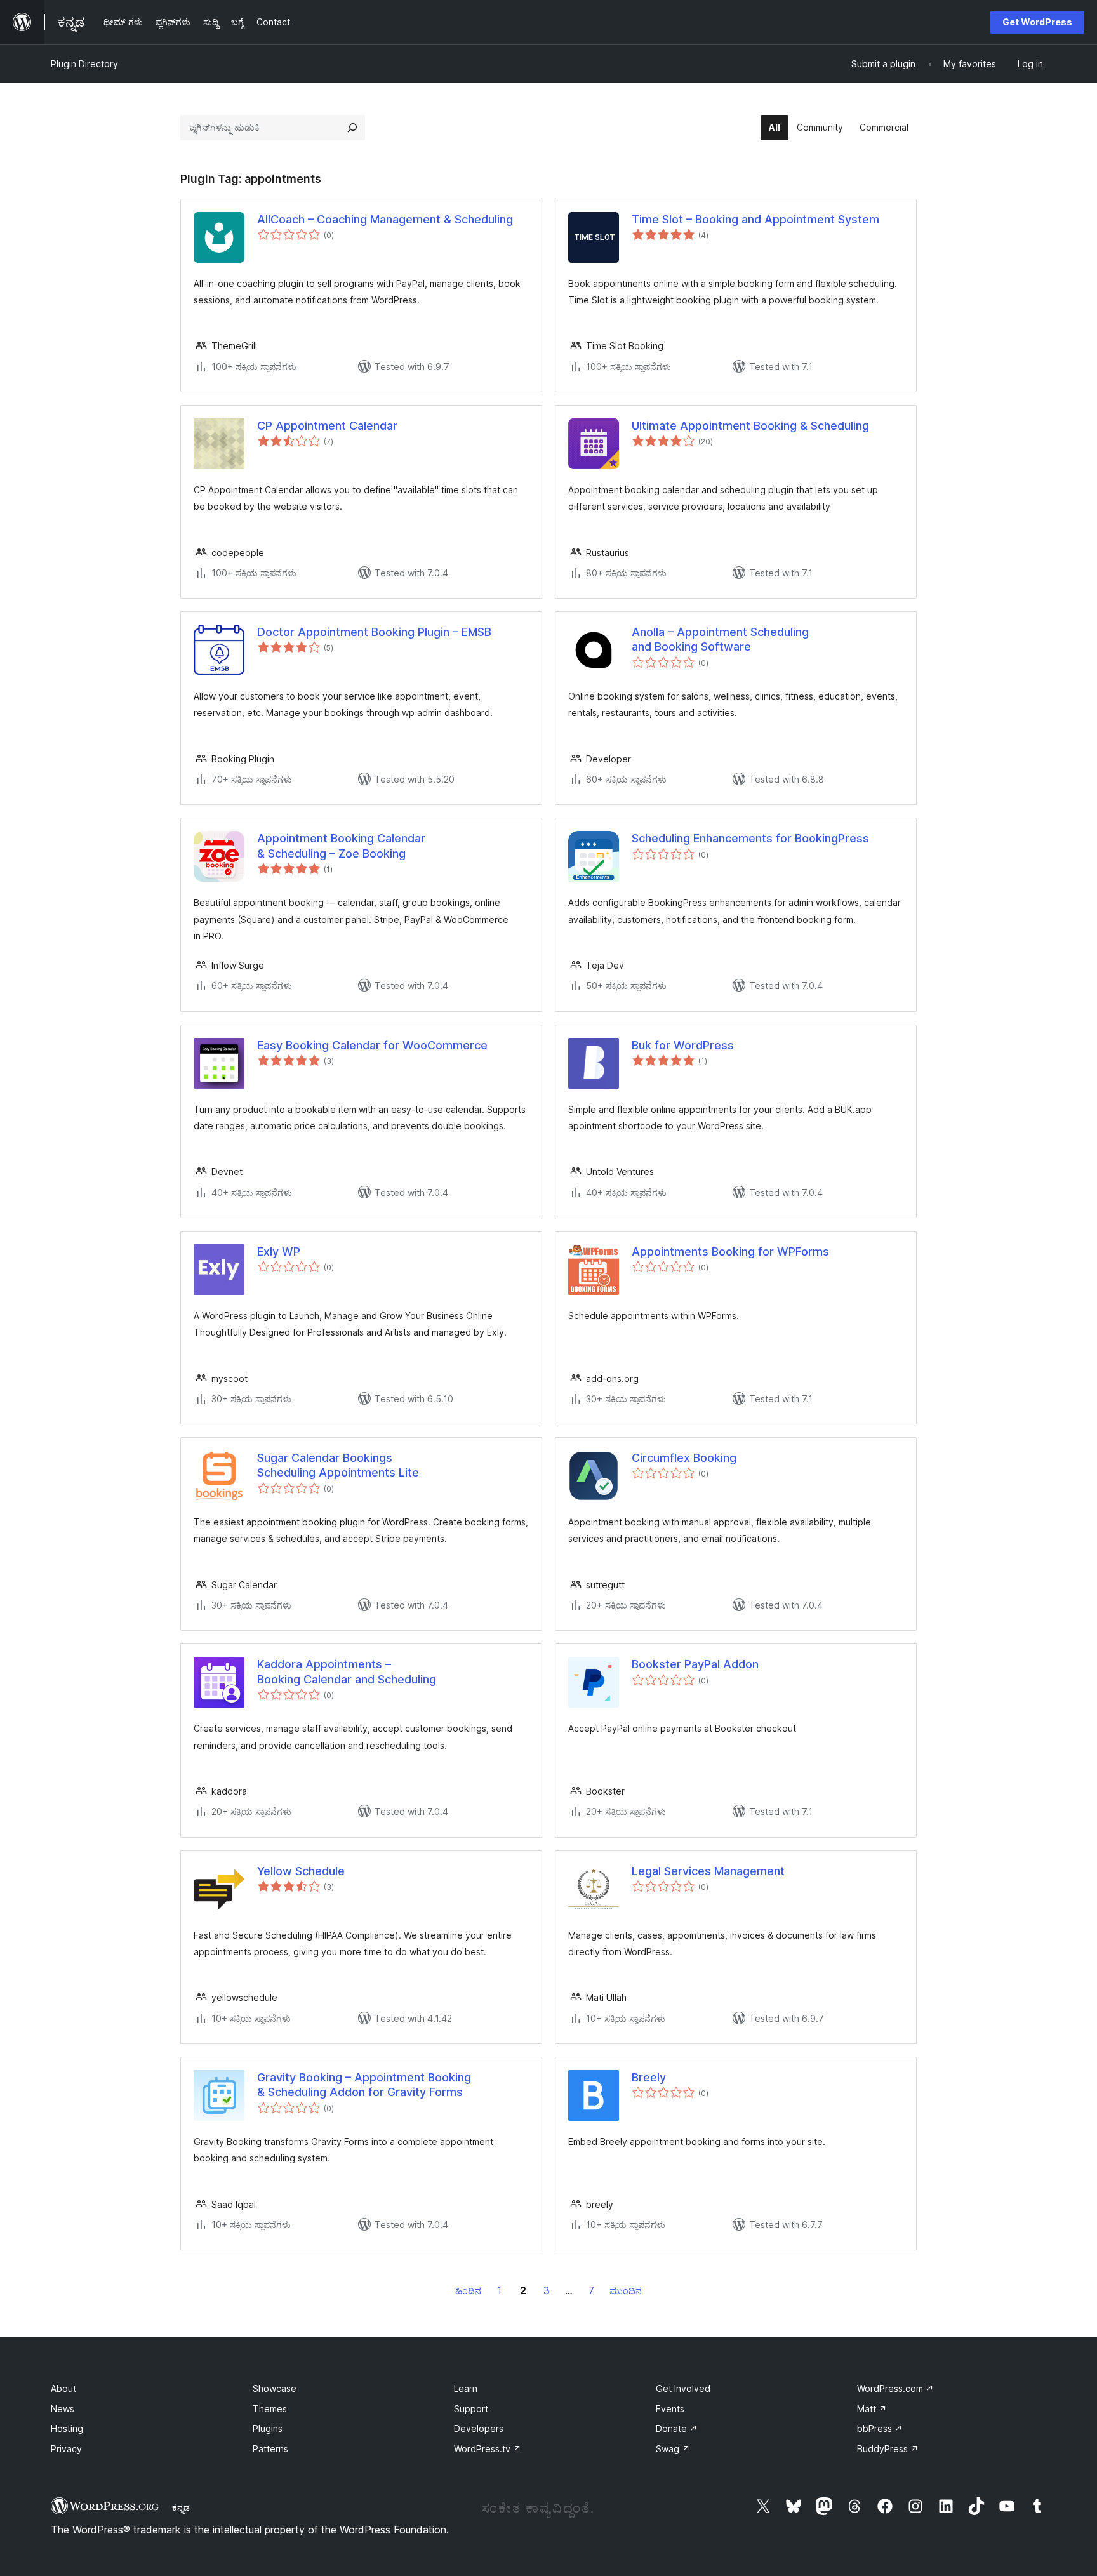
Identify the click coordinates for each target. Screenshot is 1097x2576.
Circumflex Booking (684, 1458)
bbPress (880, 2428)
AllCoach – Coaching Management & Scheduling (385, 219)
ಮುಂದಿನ (626, 2291)
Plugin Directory (84, 64)
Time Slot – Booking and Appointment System (755, 219)
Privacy (66, 2449)
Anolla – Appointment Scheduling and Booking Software (720, 639)
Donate (677, 2428)
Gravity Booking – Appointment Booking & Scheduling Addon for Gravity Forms (364, 2085)
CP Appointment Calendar (327, 426)
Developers (479, 2428)
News (63, 2409)
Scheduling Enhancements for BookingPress (750, 838)
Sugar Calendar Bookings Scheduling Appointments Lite (338, 1465)
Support (471, 2409)
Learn (466, 2388)
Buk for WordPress (683, 1045)
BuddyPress (888, 2449)
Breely (649, 2077)
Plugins (268, 2428)
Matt (872, 2409)
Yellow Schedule (301, 1871)
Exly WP (279, 1251)
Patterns (270, 2449)
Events (670, 2409)
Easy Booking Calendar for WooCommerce (372, 1045)
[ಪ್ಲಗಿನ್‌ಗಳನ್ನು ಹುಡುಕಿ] (352, 128)
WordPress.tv (488, 2449)
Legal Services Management (708, 1871)
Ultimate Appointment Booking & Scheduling (750, 426)
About (63, 2388)
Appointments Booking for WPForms (730, 1251)
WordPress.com (895, 2388)
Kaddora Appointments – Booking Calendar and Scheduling (347, 1671)
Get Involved (683, 2388)
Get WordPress (1037, 22)
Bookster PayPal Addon (695, 1664)
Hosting (67, 2428)
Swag (673, 2449)
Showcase (275, 2388)
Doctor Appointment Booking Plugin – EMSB (374, 632)
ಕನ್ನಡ (181, 2507)
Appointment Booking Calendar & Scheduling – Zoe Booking (341, 846)
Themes (270, 2409)
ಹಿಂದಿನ (468, 2291)
